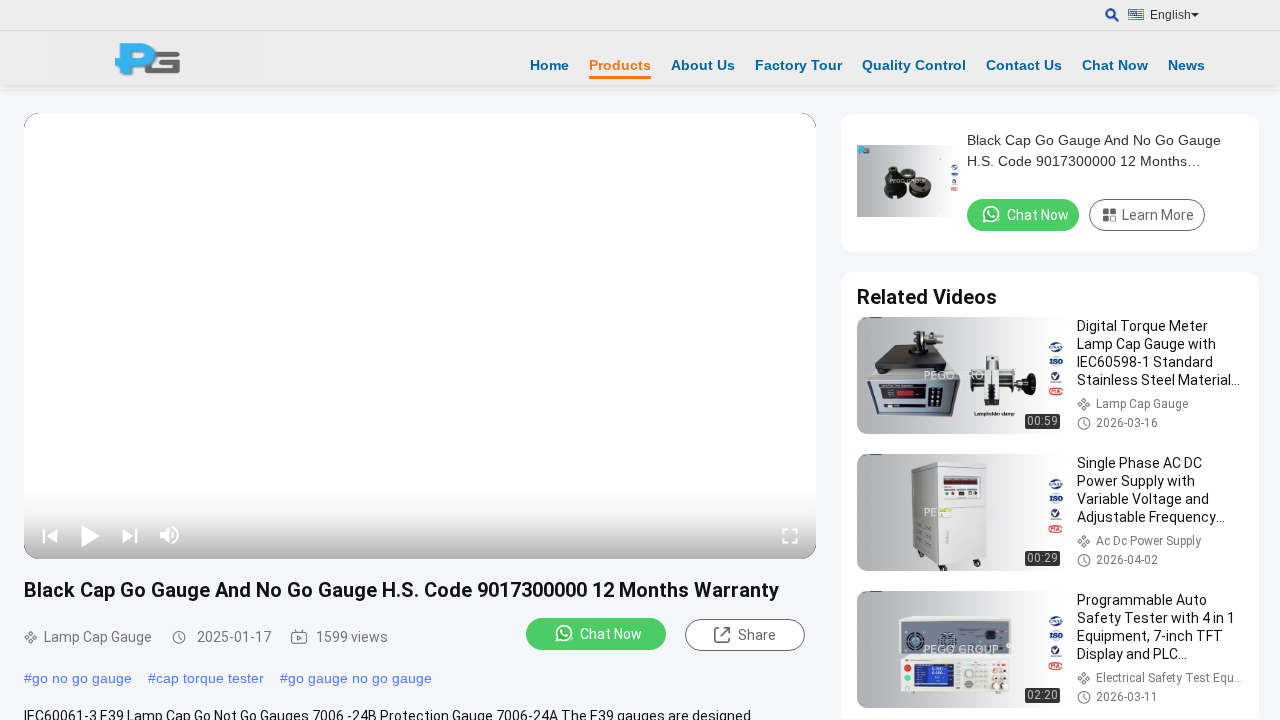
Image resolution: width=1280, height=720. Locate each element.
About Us (703, 65)
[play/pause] (90, 535)
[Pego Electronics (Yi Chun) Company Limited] (155, 58)
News (1186, 65)
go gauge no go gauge (360, 678)
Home (549, 65)
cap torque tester (210, 678)
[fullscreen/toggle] (790, 535)
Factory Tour (798, 65)
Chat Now (1115, 65)
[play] (420, 336)
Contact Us (1024, 65)
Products (620, 65)
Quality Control (914, 65)
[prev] (50, 535)
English (1170, 15)
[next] (130, 535)
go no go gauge (82, 678)
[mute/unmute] (170, 535)
